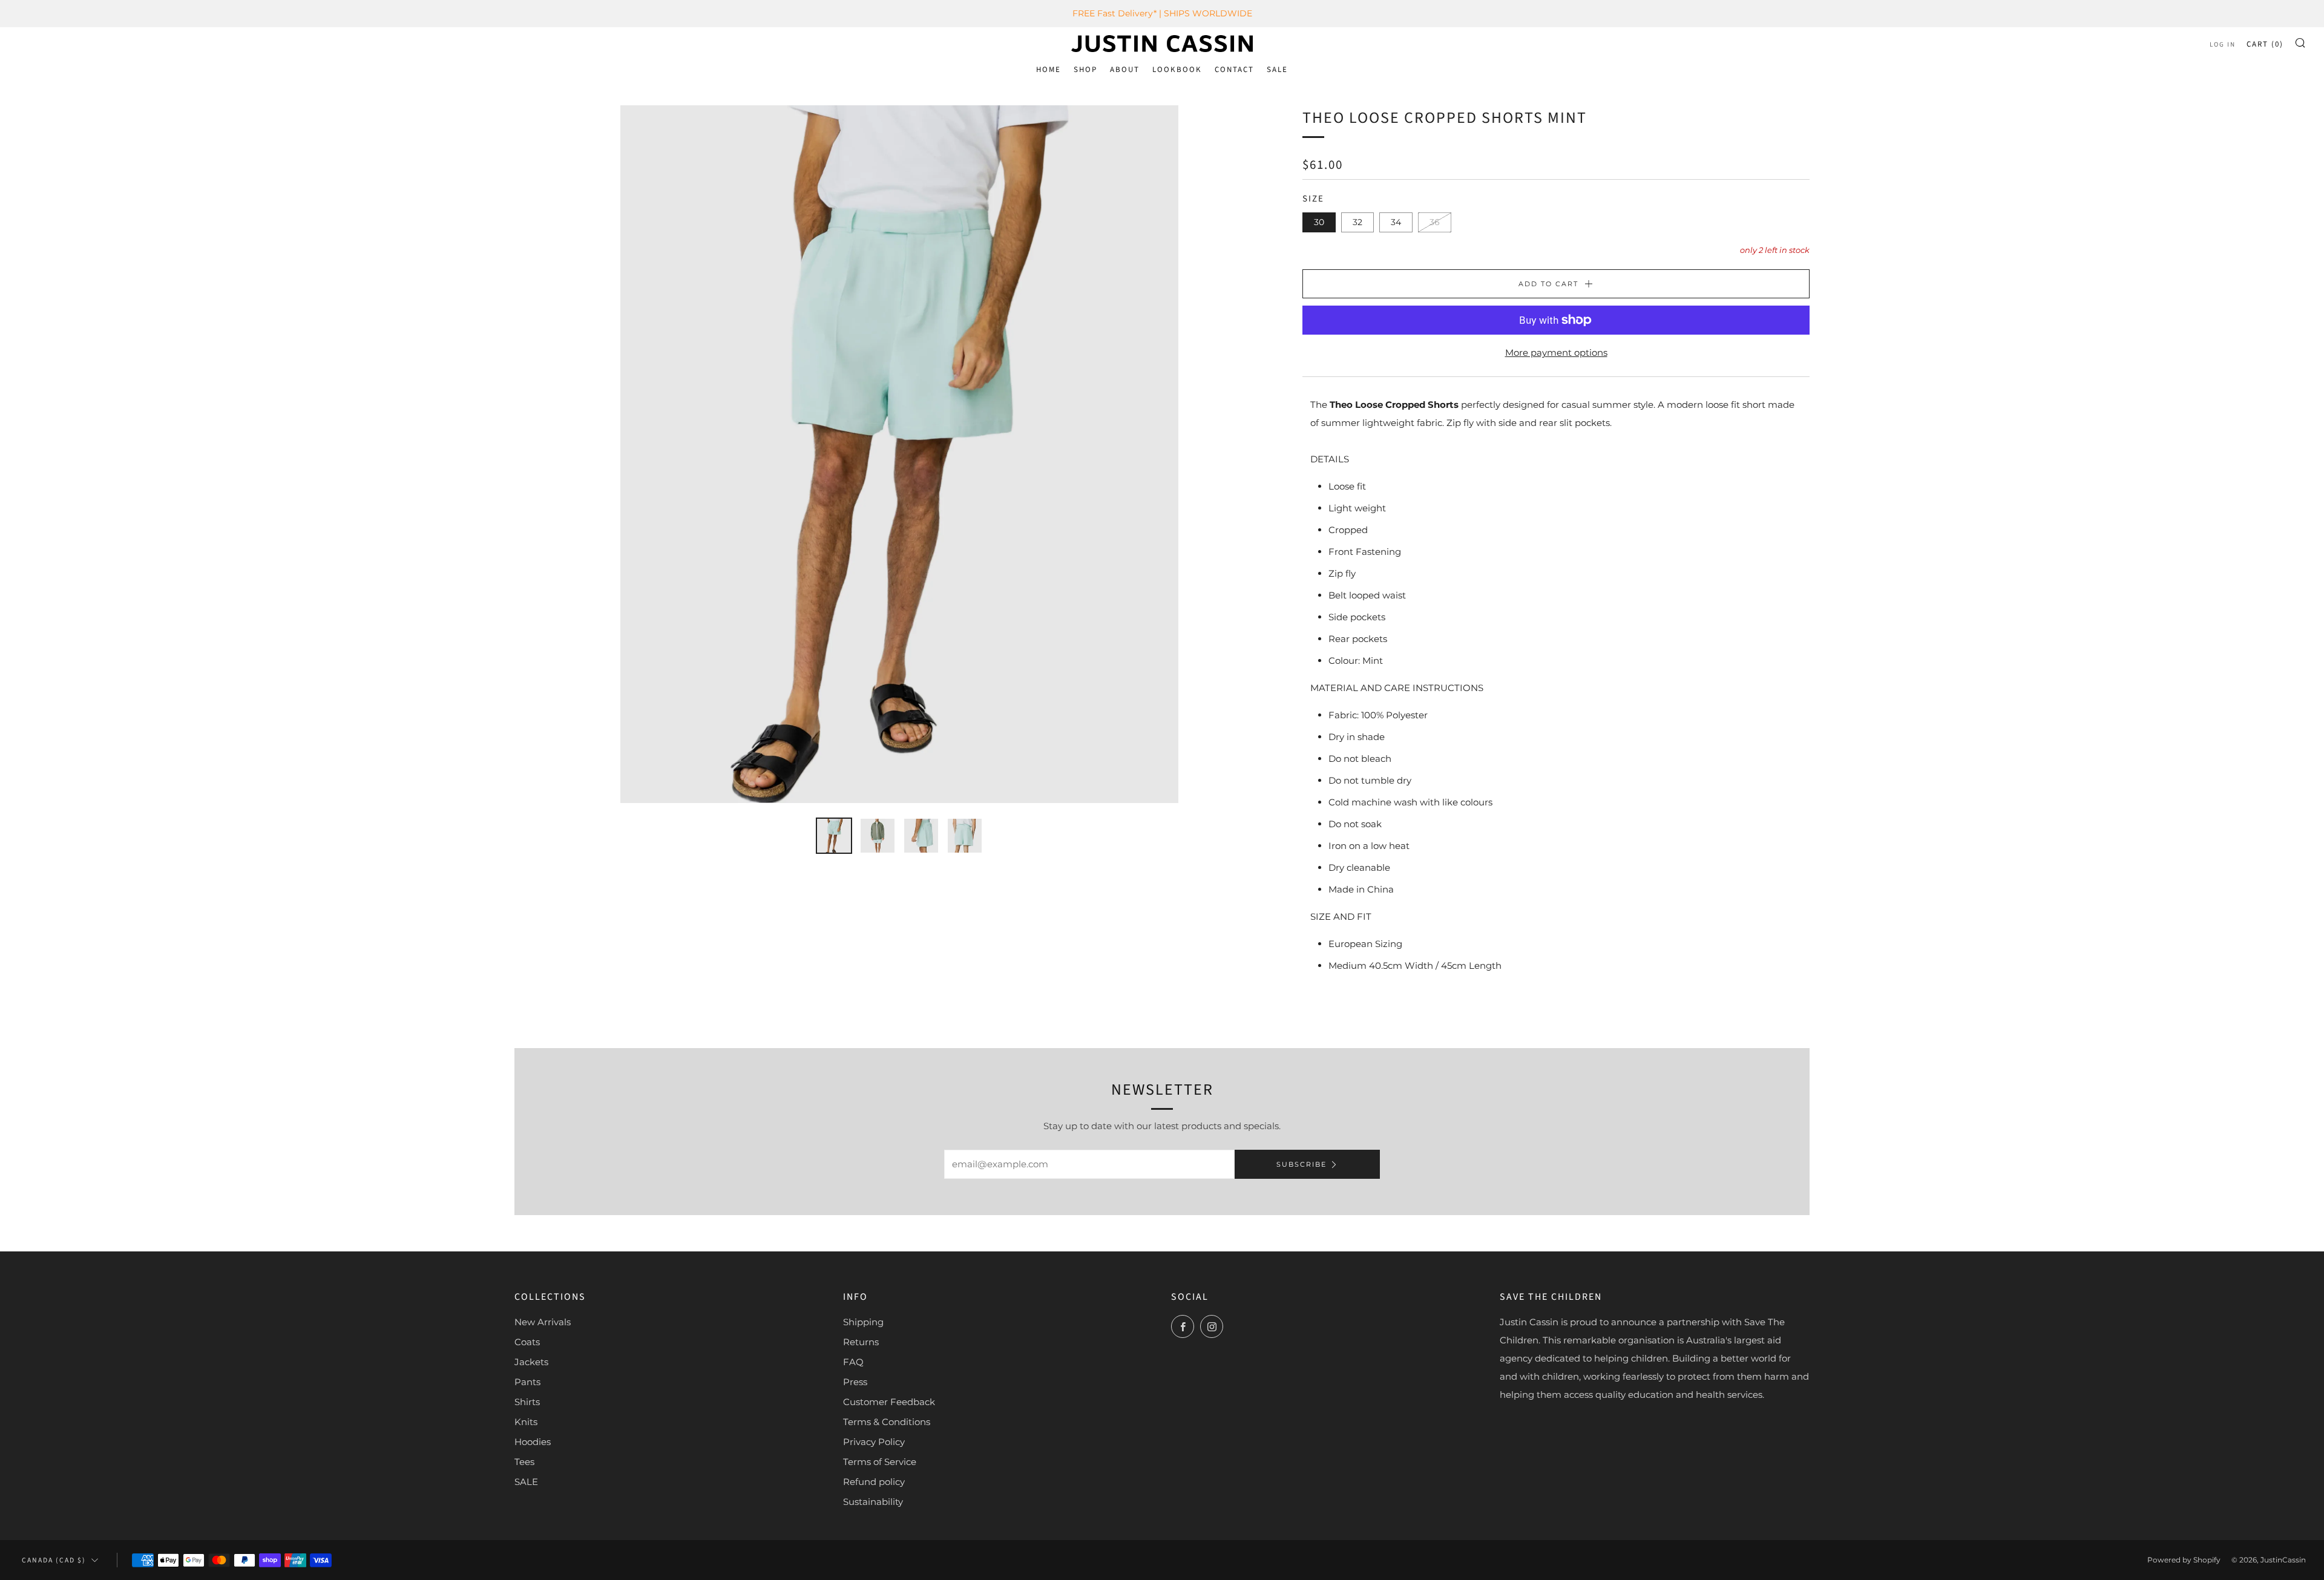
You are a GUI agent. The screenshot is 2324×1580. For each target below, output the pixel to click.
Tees (524, 1462)
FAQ (853, 1362)
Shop (1085, 70)
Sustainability (873, 1502)
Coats (527, 1342)
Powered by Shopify (2184, 1560)
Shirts (527, 1402)
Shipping (863, 1322)
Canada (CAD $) (54, 1560)
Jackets (531, 1362)
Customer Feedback (889, 1402)
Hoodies (533, 1442)
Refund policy (874, 1482)
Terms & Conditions (887, 1422)
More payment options (1556, 352)
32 (1357, 222)
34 (1396, 222)
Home (1049, 70)
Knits (526, 1422)
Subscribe (1302, 1164)
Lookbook (1177, 70)
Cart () (2265, 44)
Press (855, 1382)
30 (1319, 222)
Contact (1234, 70)
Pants (527, 1382)
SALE (1277, 70)
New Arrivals (543, 1322)
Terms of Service (880, 1462)
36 (1435, 222)
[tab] (834, 836)
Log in (2223, 44)
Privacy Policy (874, 1442)
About (1125, 70)
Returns (861, 1342)
